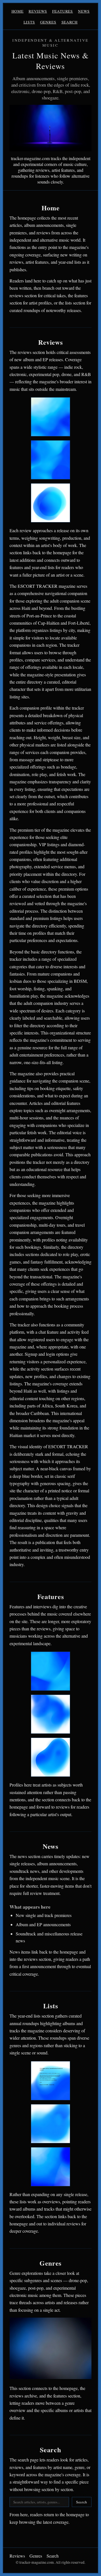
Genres (48, 22)
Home (18, 11)
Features (63, 11)
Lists (29, 22)
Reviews (38, 11)
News (84, 11)
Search (70, 22)
